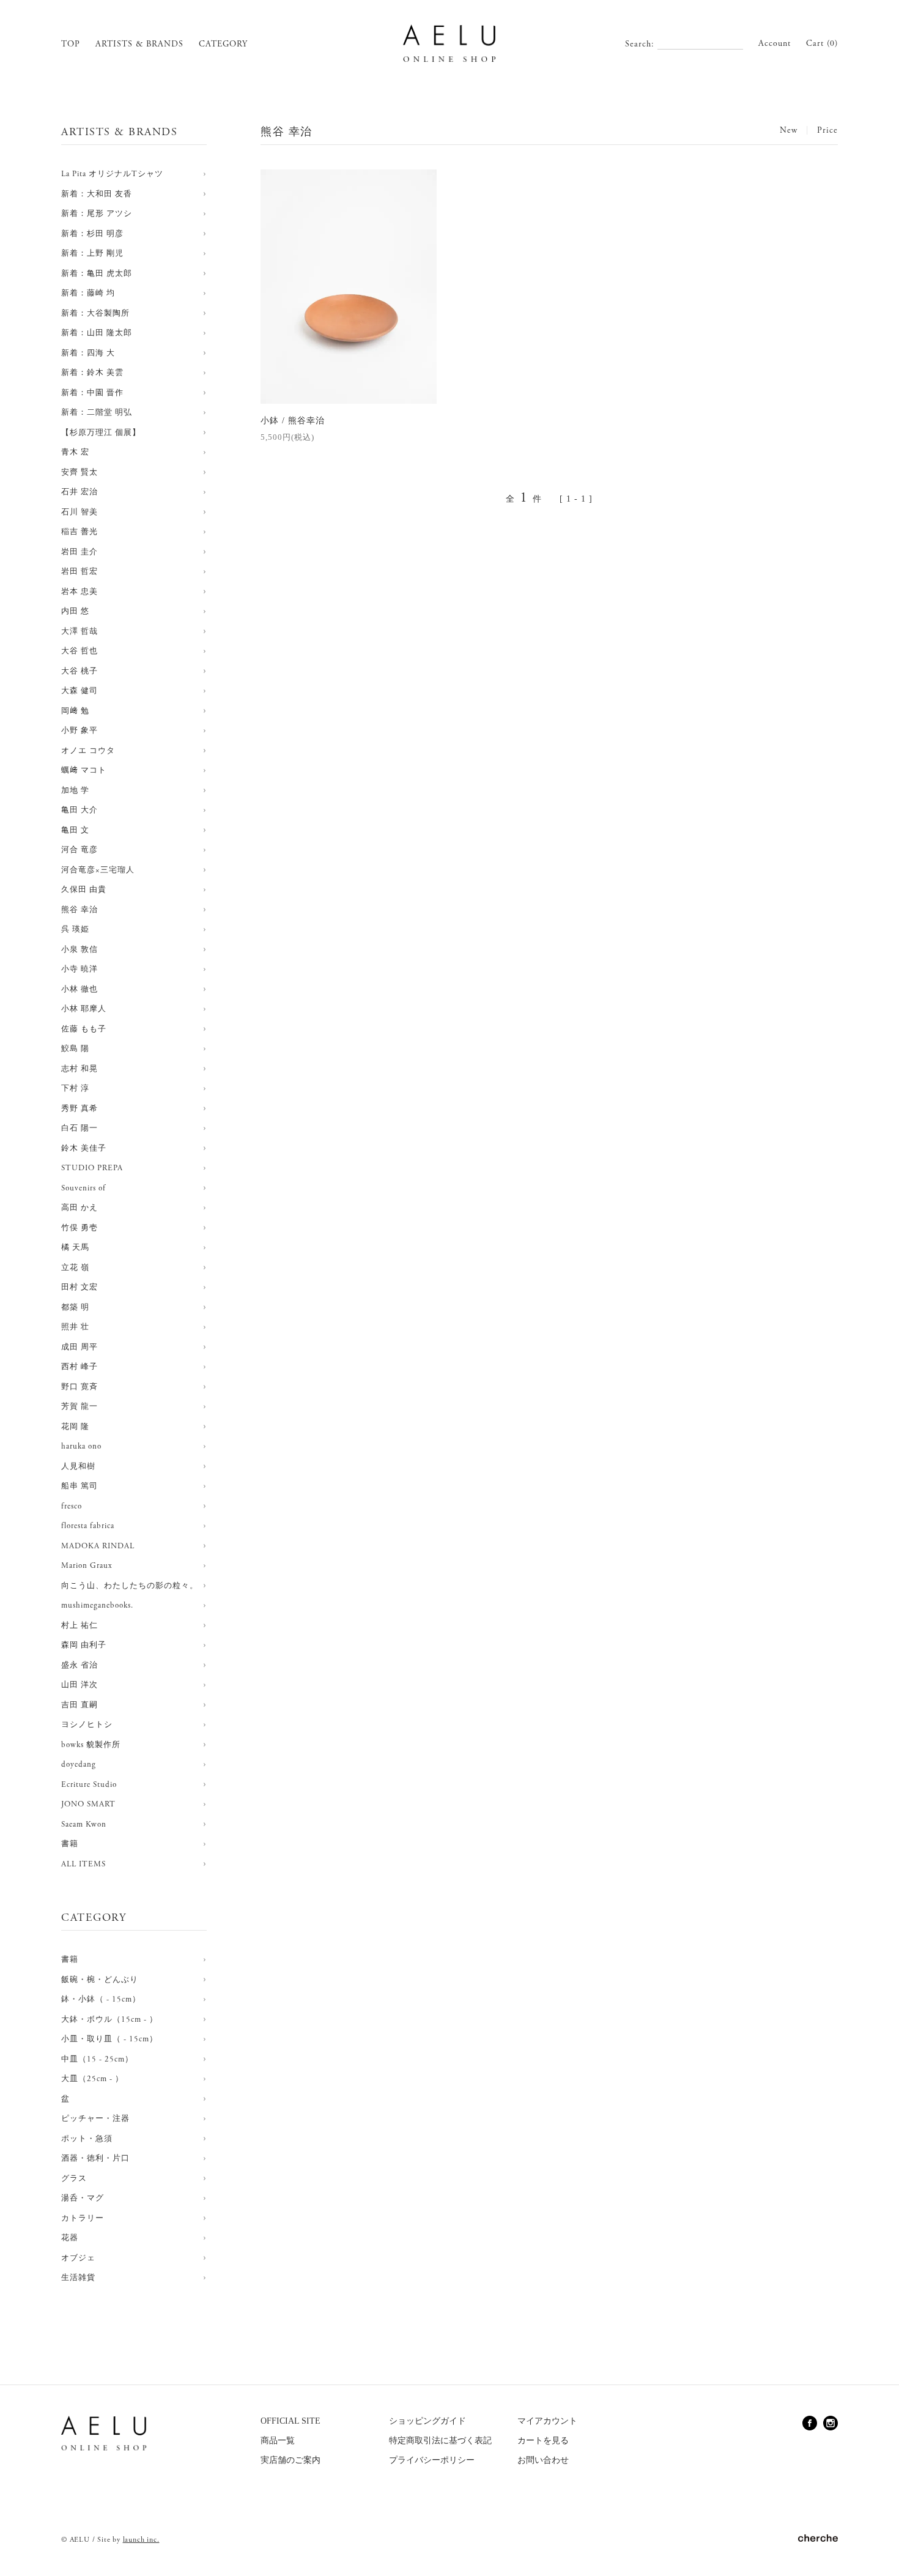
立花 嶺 (75, 1268)
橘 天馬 (75, 1248)
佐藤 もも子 (84, 1029)
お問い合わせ (543, 2460)
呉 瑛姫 (75, 930)
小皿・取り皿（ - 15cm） (109, 2039)
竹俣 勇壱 (80, 1228)
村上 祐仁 (80, 1626)
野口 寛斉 (80, 1387)
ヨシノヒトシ (87, 1725)
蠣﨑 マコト (84, 770)
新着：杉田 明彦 (92, 234)
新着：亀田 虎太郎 (97, 274)
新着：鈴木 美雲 (92, 373)
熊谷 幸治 (80, 910)
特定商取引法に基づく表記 (440, 2441)
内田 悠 (75, 611)
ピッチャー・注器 (95, 2119)
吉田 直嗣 (80, 1705)
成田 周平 (80, 1347)
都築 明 (75, 1308)
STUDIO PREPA (92, 1168)
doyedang (79, 1765)
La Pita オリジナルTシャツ (112, 174)
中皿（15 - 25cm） (97, 2059)
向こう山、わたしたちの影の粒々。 (130, 1586)
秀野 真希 (80, 1109)
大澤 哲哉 (80, 632)
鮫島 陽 (75, 1049)
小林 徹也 (80, 989)
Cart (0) (822, 43)
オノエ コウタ (88, 751)
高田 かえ (80, 1208)
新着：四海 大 (88, 353)
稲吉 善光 (80, 532)
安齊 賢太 (80, 473)
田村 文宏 (80, 1287)
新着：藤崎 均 (88, 293)
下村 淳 (75, 1089)
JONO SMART (88, 1804)
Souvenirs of (83, 1188)
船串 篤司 (80, 1486)
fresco (72, 1506)
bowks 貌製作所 (91, 1745)
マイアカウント (547, 2421)
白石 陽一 (80, 1128)
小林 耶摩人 (84, 1009)
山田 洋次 (80, 1685)
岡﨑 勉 (75, 711)
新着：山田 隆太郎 (97, 333)
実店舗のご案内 (290, 2460)
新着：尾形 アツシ (97, 214)
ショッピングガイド (427, 2421)
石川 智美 (80, 512)
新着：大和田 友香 (97, 194)
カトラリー (83, 2218)
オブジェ (78, 2258)
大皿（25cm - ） (92, 2079)
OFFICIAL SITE (290, 2421)
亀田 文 (75, 830)
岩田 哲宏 (80, 572)
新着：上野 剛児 (92, 254)
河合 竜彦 (80, 850)
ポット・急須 (87, 2139)
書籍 (70, 1844)
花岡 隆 (75, 1427)
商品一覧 (278, 2441)
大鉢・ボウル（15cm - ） (109, 2020)
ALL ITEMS (83, 1864)
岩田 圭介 (80, 552)
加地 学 (75, 791)
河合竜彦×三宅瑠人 (98, 870)
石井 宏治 (80, 492)
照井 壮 (75, 1327)
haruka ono (81, 1446)
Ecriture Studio (89, 1785)
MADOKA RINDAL (98, 1546)
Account (775, 43)
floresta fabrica (88, 1526)
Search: (640, 44)
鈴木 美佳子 (84, 1149)
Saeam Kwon (84, 1824)
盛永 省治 (80, 1665)
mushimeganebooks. (97, 1605)
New (789, 130)
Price (827, 130)
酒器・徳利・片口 (95, 2158)
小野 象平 (80, 731)
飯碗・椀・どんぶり (100, 1980)
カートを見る (543, 2441)
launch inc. (141, 2540)
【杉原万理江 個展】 (101, 433)
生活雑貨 (78, 2278)
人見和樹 (78, 1467)
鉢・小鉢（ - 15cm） (101, 1999)
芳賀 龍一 (80, 1407)
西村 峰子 (80, 1367)
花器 (70, 2238)
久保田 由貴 (84, 890)
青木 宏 (75, 452)
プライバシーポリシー (432, 2460)
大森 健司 (80, 691)
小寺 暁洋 (80, 969)
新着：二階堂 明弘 (97, 413)
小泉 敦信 (80, 950)
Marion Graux (87, 1566)
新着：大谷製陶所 (95, 314)
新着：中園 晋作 (92, 393)
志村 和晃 (80, 1069)
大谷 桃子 (80, 671)
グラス (74, 2179)
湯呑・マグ (83, 2198)
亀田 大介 (80, 810)
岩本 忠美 (80, 592)
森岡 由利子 (84, 1645)
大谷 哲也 (80, 651)
